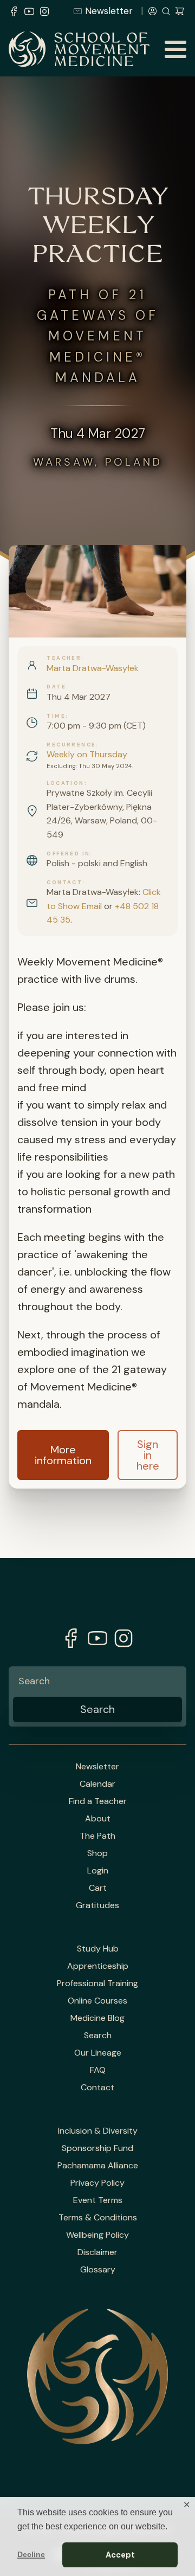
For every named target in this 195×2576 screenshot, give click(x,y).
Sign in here (148, 1455)
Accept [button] (120, 2555)
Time (56, 716)
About (98, 1819)
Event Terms (98, 2200)
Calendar (97, 1784)
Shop (97, 1853)
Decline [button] (31, 2554)
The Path (97, 1836)
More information (63, 1455)
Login (98, 1871)
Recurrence (71, 745)
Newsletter (109, 11)
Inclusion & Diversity (98, 2131)
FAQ (98, 2070)
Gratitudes (97, 1905)
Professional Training (97, 1983)
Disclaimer (97, 2252)
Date (56, 687)
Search (98, 2036)
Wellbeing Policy (97, 2235)
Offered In (68, 854)
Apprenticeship (98, 1966)
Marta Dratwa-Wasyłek (93, 668)
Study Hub (98, 1949)
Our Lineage (98, 2053)
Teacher (64, 658)
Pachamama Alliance (98, 2166)
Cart (98, 1888)
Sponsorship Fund (97, 2148)
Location (65, 783)
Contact (64, 883)
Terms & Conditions (98, 2218)
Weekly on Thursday (87, 754)
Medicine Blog (97, 2018)
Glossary (98, 2270)
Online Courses (97, 2001)
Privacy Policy (97, 2183)
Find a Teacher (98, 1801)
